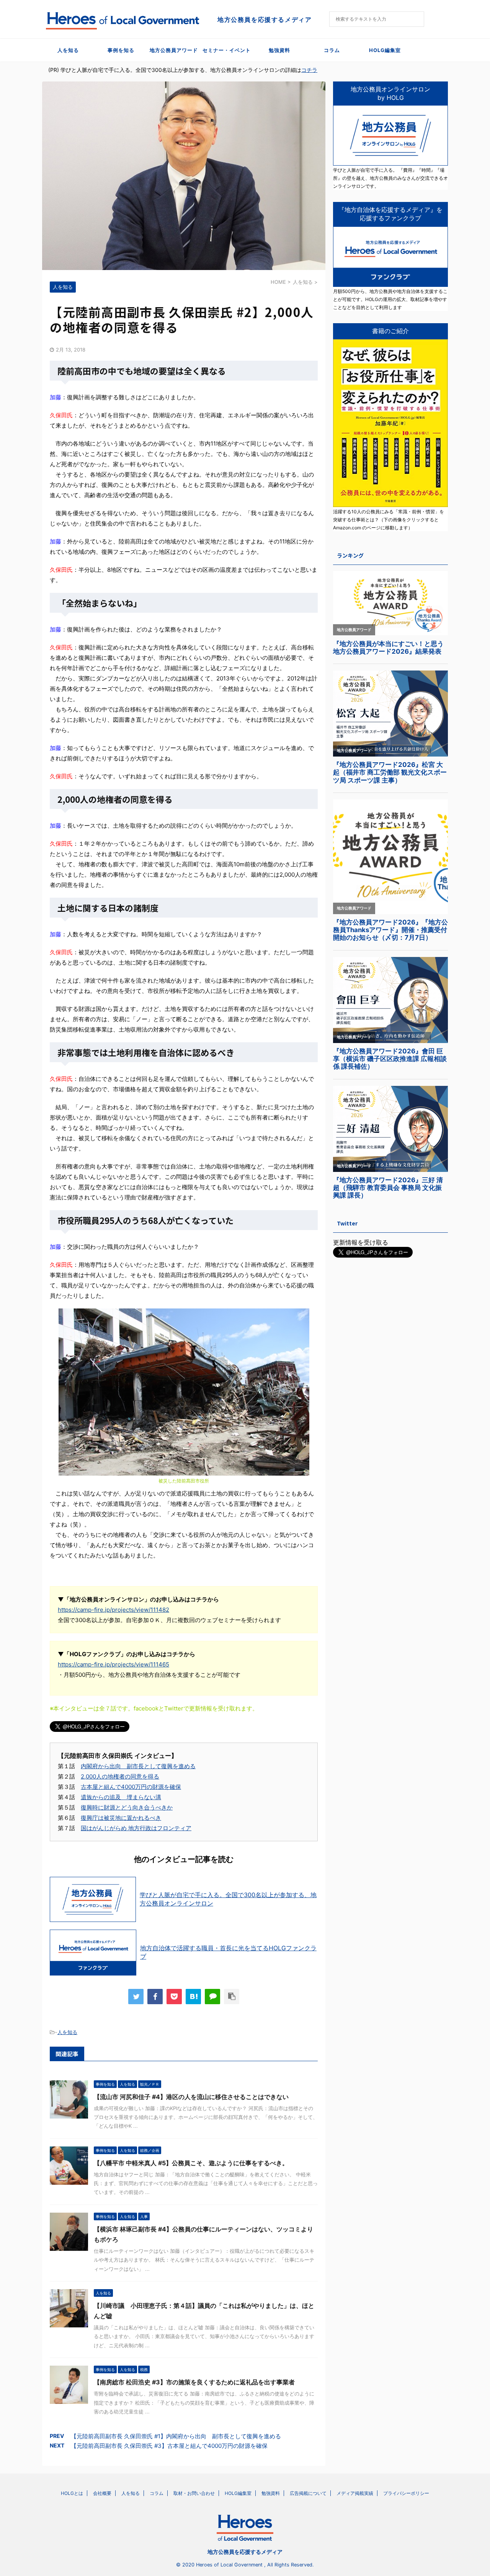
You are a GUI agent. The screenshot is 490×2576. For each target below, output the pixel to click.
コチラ (309, 70)
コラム (332, 50)
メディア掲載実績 (355, 2493)
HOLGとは (72, 2493)
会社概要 (102, 2493)
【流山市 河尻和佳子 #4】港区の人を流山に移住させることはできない (191, 2097)
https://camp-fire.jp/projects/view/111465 (114, 1664)
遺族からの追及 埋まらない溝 (121, 1797)
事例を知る (121, 50)
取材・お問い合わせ (194, 2493)
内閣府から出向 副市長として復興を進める (138, 1766)
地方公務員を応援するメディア (245, 2552)
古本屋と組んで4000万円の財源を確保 (131, 1787)
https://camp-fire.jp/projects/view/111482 (114, 1610)
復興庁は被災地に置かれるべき (121, 1818)
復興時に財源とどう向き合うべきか (127, 1807)
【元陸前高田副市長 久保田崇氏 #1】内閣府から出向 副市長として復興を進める (176, 2436)
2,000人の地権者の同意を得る (120, 1776)
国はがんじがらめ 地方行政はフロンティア (136, 1828)
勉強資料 (279, 50)
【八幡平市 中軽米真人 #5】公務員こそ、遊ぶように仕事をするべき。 (191, 2163)
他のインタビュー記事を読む (184, 1859)
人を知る (68, 50)
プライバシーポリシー (406, 2493)
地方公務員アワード (174, 50)
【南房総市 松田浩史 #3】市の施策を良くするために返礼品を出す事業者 (194, 2382)
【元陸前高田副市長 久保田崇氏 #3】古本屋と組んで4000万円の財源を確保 (169, 2446)
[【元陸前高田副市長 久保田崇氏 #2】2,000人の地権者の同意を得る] (193, 1997)
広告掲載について (308, 2493)
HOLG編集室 (385, 50)
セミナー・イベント (227, 50)
